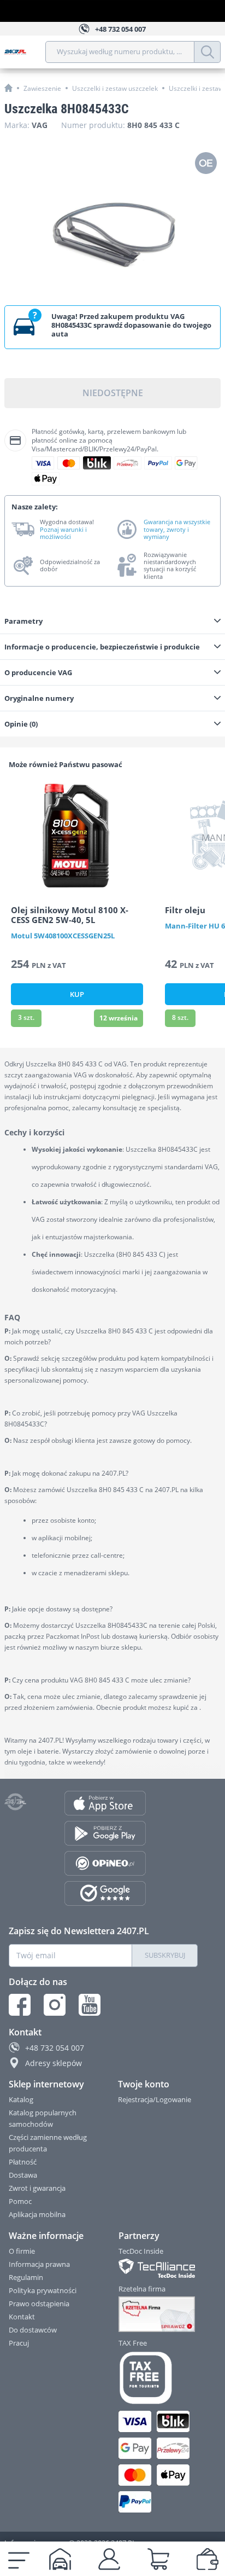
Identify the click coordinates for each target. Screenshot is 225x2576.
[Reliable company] (159, 2314)
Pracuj (19, 2343)
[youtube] (90, 2005)
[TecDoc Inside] (159, 2268)
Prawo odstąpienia (39, 2304)
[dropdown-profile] (109, 2559)
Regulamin (26, 2277)
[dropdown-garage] (60, 2559)
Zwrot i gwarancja (37, 2188)
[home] (8, 88)
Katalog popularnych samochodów (43, 2118)
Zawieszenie (42, 88)
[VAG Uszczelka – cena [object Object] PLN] (112, 223)
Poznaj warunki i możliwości (63, 533)
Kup (77, 994)
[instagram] (55, 2005)
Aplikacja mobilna (37, 2214)
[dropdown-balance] (208, 2559)
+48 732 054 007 (55, 2048)
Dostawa (23, 2175)
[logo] (25, 52)
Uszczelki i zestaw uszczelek (115, 88)
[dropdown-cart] (158, 2559)
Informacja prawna (39, 2264)
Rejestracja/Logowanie (155, 2099)
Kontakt (22, 2317)
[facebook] (20, 2005)
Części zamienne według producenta (48, 2143)
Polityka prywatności (43, 2290)
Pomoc (20, 2201)
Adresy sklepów (54, 2063)
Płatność (23, 2162)
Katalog (21, 2099)
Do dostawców (33, 2330)
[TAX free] (159, 2378)
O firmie (22, 2251)
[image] (77, 836)
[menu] (19, 2559)
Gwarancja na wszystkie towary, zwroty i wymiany (177, 529)
